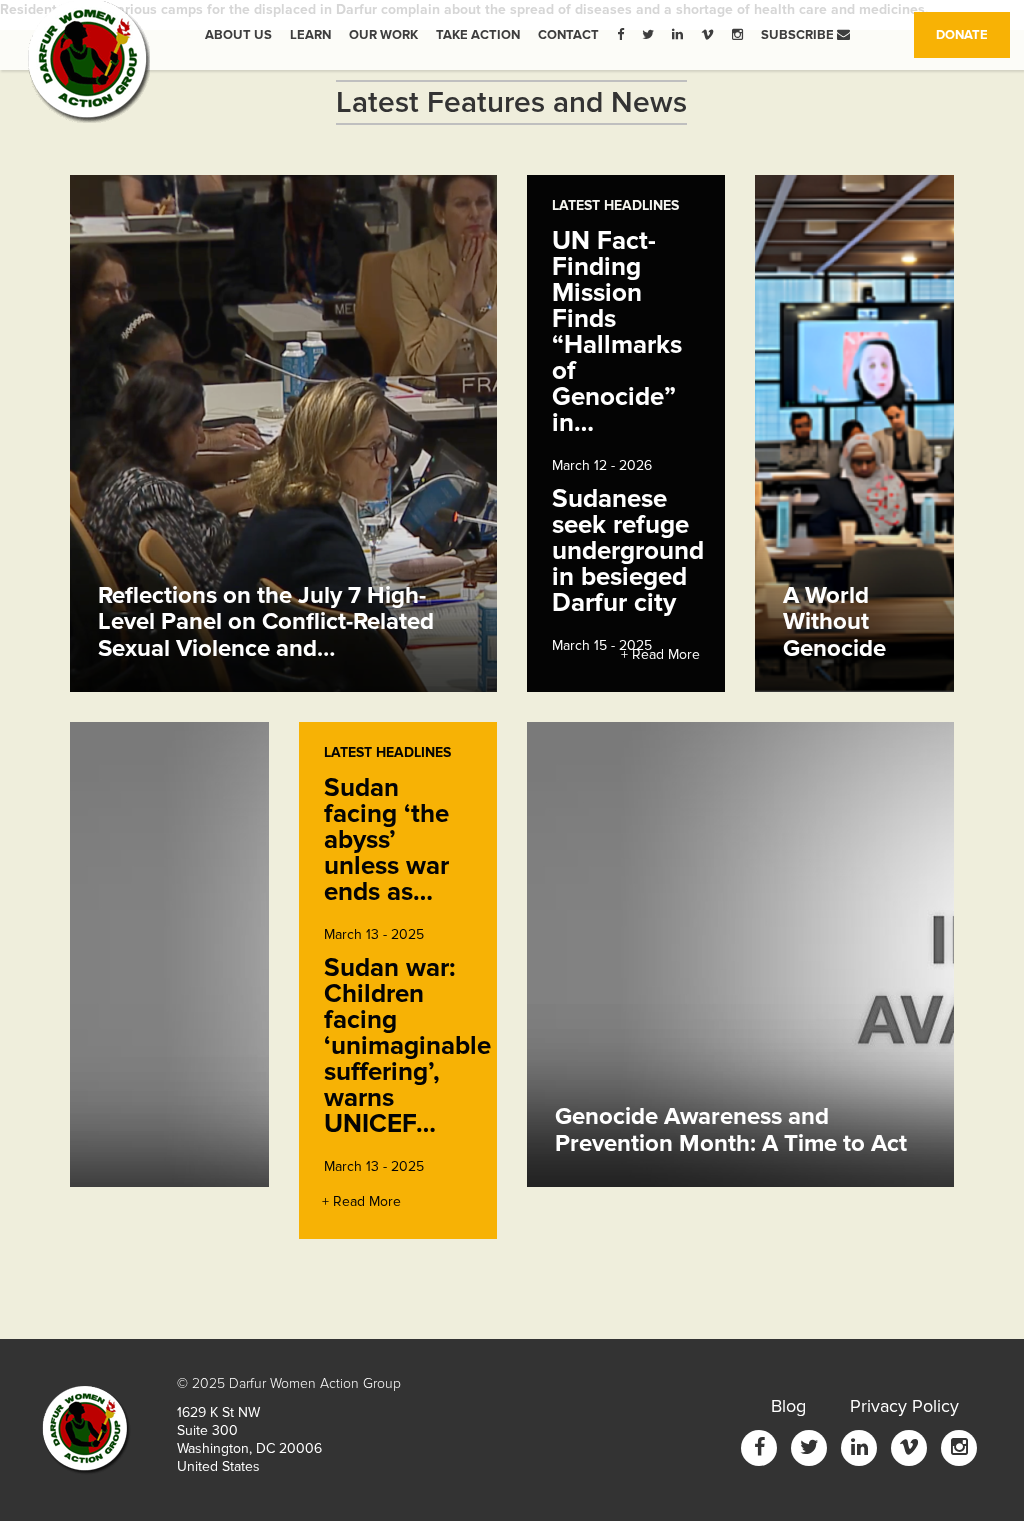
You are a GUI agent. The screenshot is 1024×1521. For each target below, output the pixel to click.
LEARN (310, 35)
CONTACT (568, 35)
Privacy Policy (904, 1406)
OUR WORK (383, 35)
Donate (973, 34)
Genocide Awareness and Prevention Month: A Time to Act (731, 1129)
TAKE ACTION (478, 35)
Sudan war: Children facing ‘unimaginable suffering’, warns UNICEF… (407, 1046)
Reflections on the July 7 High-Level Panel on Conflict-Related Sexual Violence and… (266, 622)
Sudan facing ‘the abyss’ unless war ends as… (386, 840)
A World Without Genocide (834, 622)
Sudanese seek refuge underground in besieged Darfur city (628, 551)
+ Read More (660, 654)
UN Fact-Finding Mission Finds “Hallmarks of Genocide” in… (617, 332)
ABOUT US (238, 35)
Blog (788, 1406)
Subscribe (799, 35)
